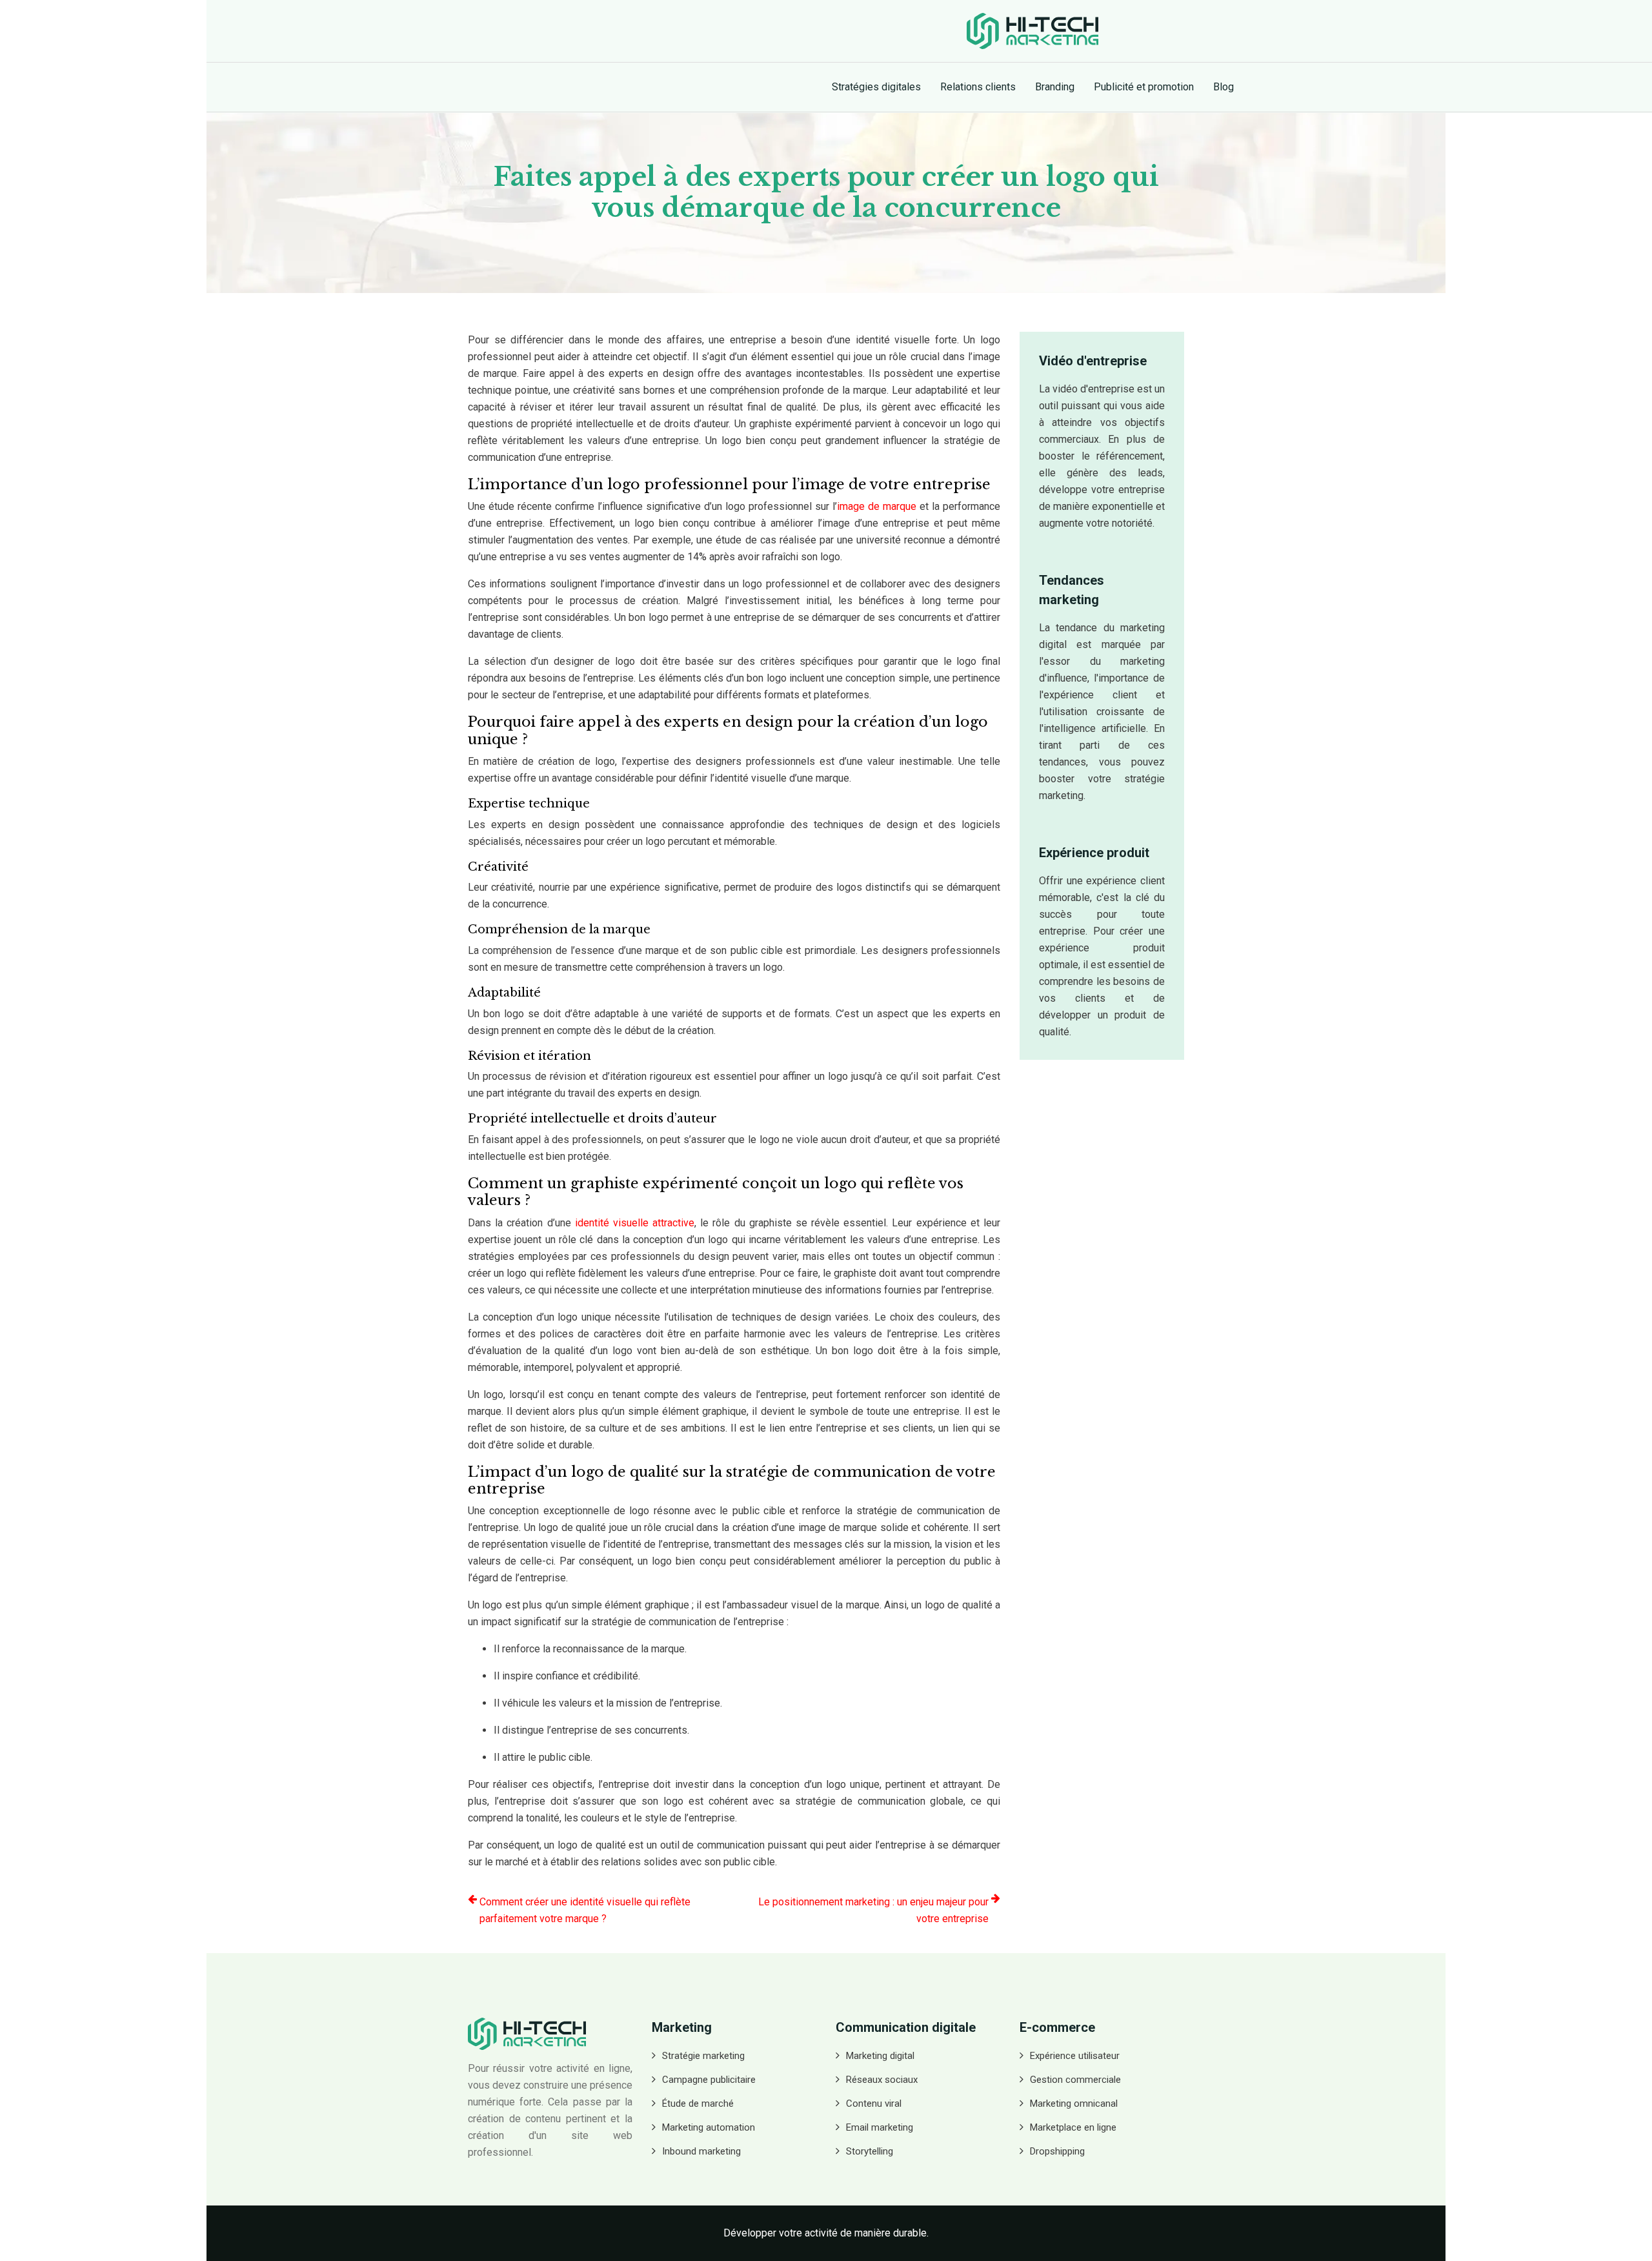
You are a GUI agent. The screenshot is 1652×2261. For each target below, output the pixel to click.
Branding (1055, 87)
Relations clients (978, 87)
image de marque (877, 506)
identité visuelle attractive (635, 1223)
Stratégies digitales (876, 87)
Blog (1224, 87)
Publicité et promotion (1144, 87)
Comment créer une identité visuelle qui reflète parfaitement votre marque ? (585, 1910)
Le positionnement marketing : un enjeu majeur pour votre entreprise (873, 1910)
